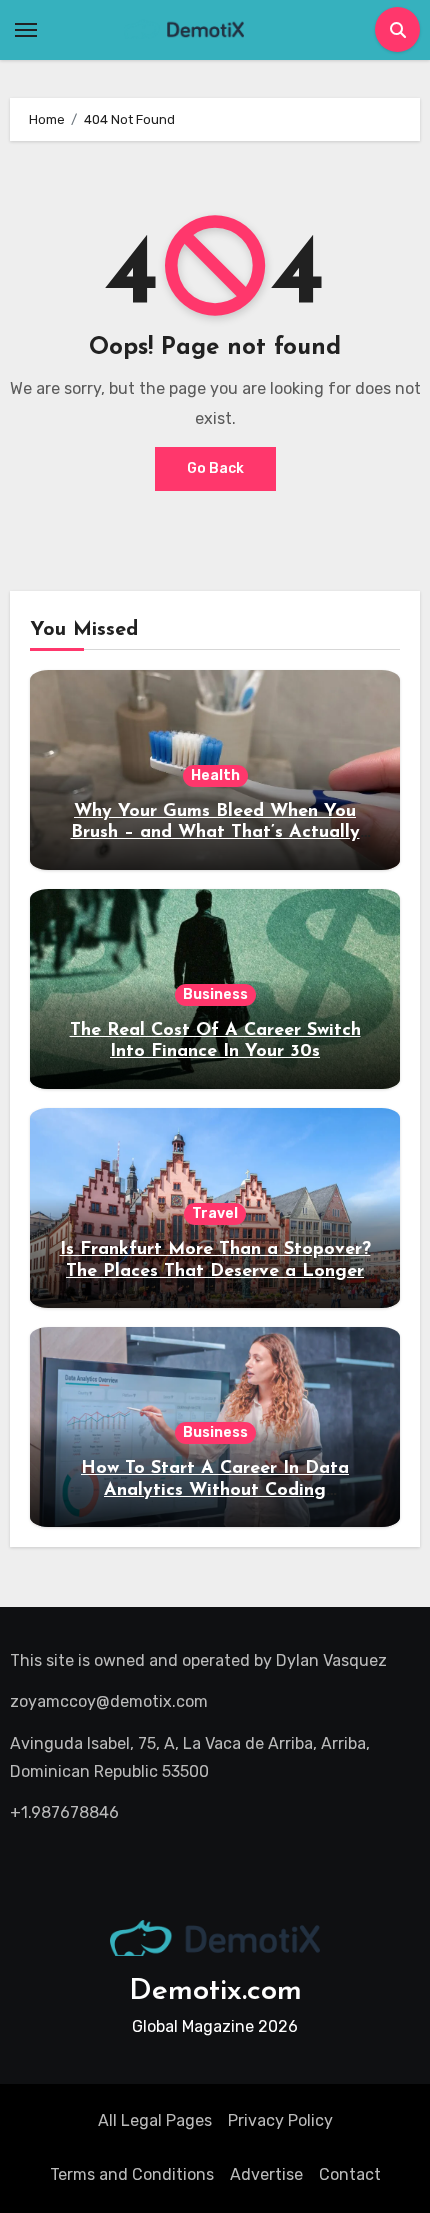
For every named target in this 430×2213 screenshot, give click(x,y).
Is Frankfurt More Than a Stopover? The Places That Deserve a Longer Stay (215, 1271)
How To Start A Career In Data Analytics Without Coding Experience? (215, 1490)
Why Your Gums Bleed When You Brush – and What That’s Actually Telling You (215, 833)
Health (215, 775)
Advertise (266, 2174)
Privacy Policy (280, 2120)
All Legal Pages (155, 2120)
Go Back (215, 468)
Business (215, 994)
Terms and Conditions (132, 2174)
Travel (215, 1213)
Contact (350, 2174)
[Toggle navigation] (26, 30)
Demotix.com (215, 1991)
